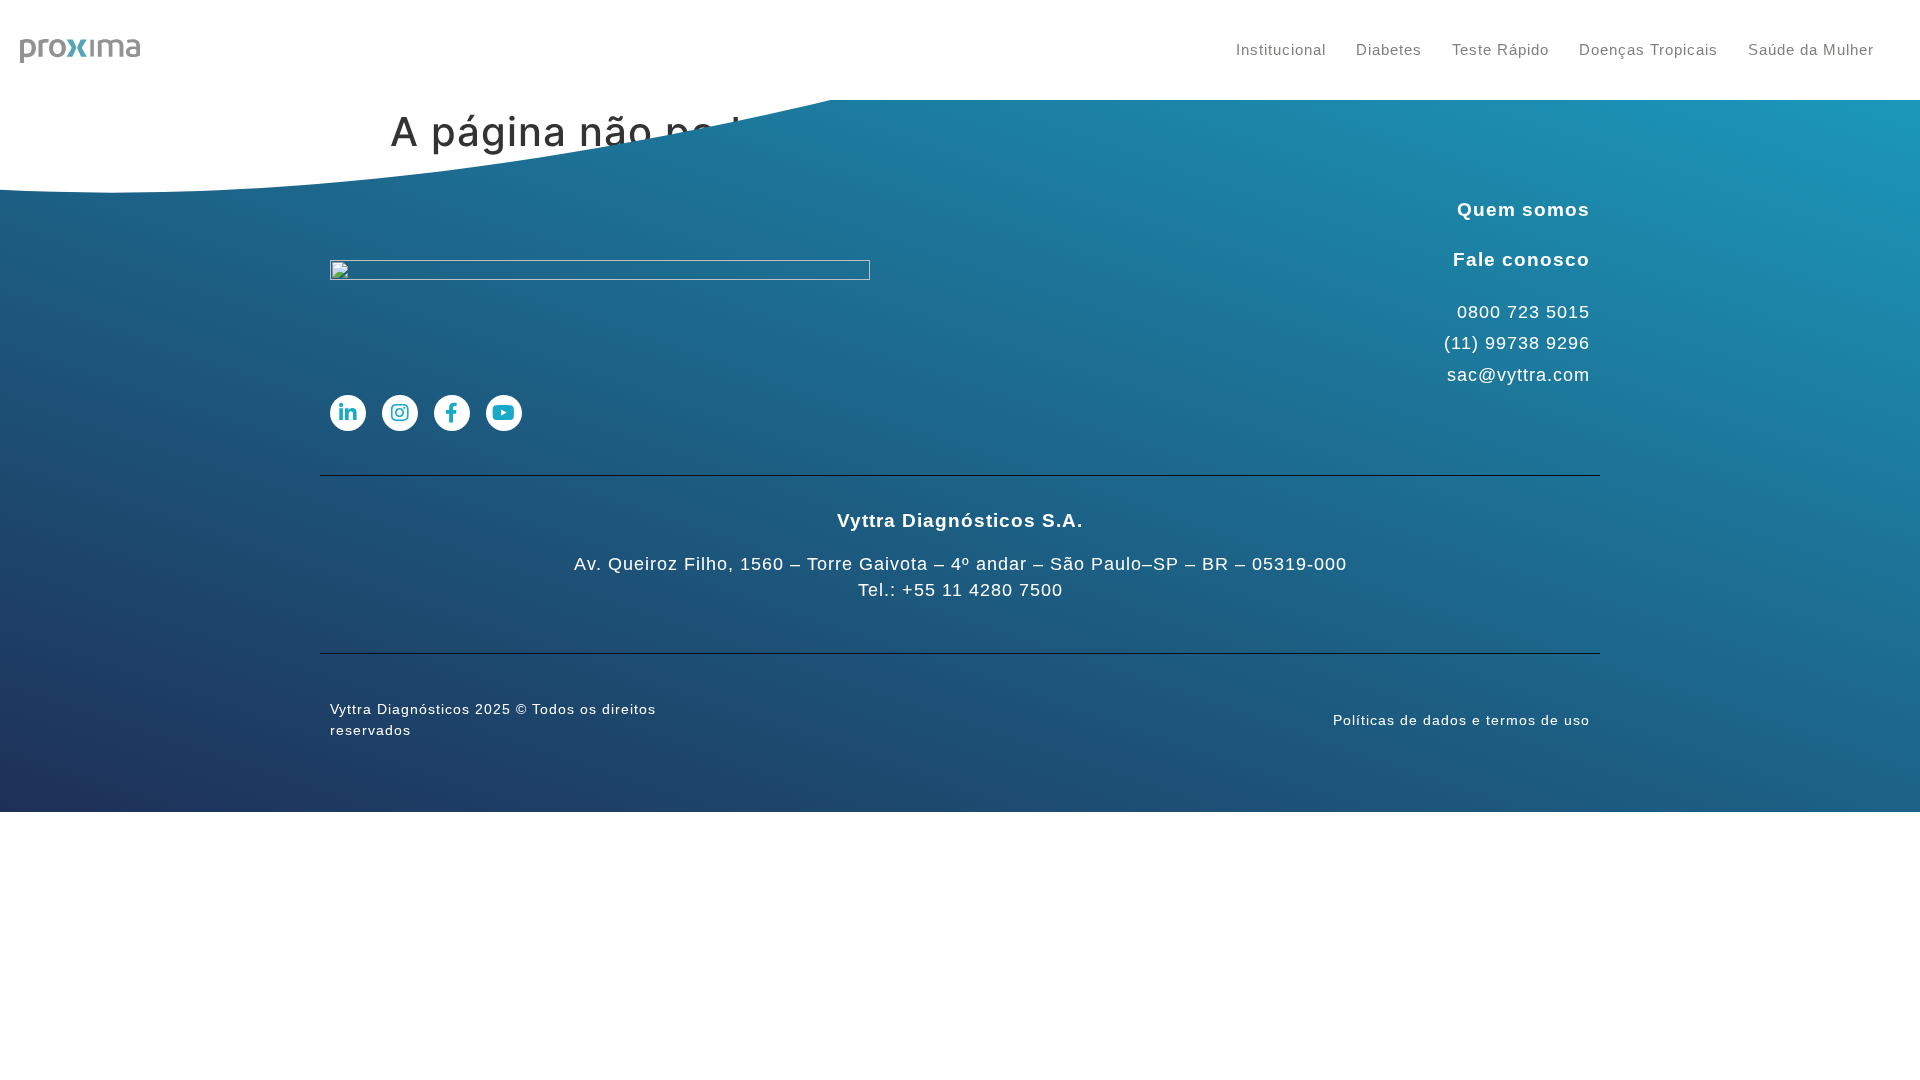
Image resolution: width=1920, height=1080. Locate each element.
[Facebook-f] (452, 413)
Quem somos (1523, 209)
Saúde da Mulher (1811, 49)
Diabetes (1389, 49)
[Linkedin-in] (348, 413)
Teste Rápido (1500, 49)
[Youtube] (504, 413)
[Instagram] (400, 413)
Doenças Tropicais (1648, 49)
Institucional (1281, 49)
